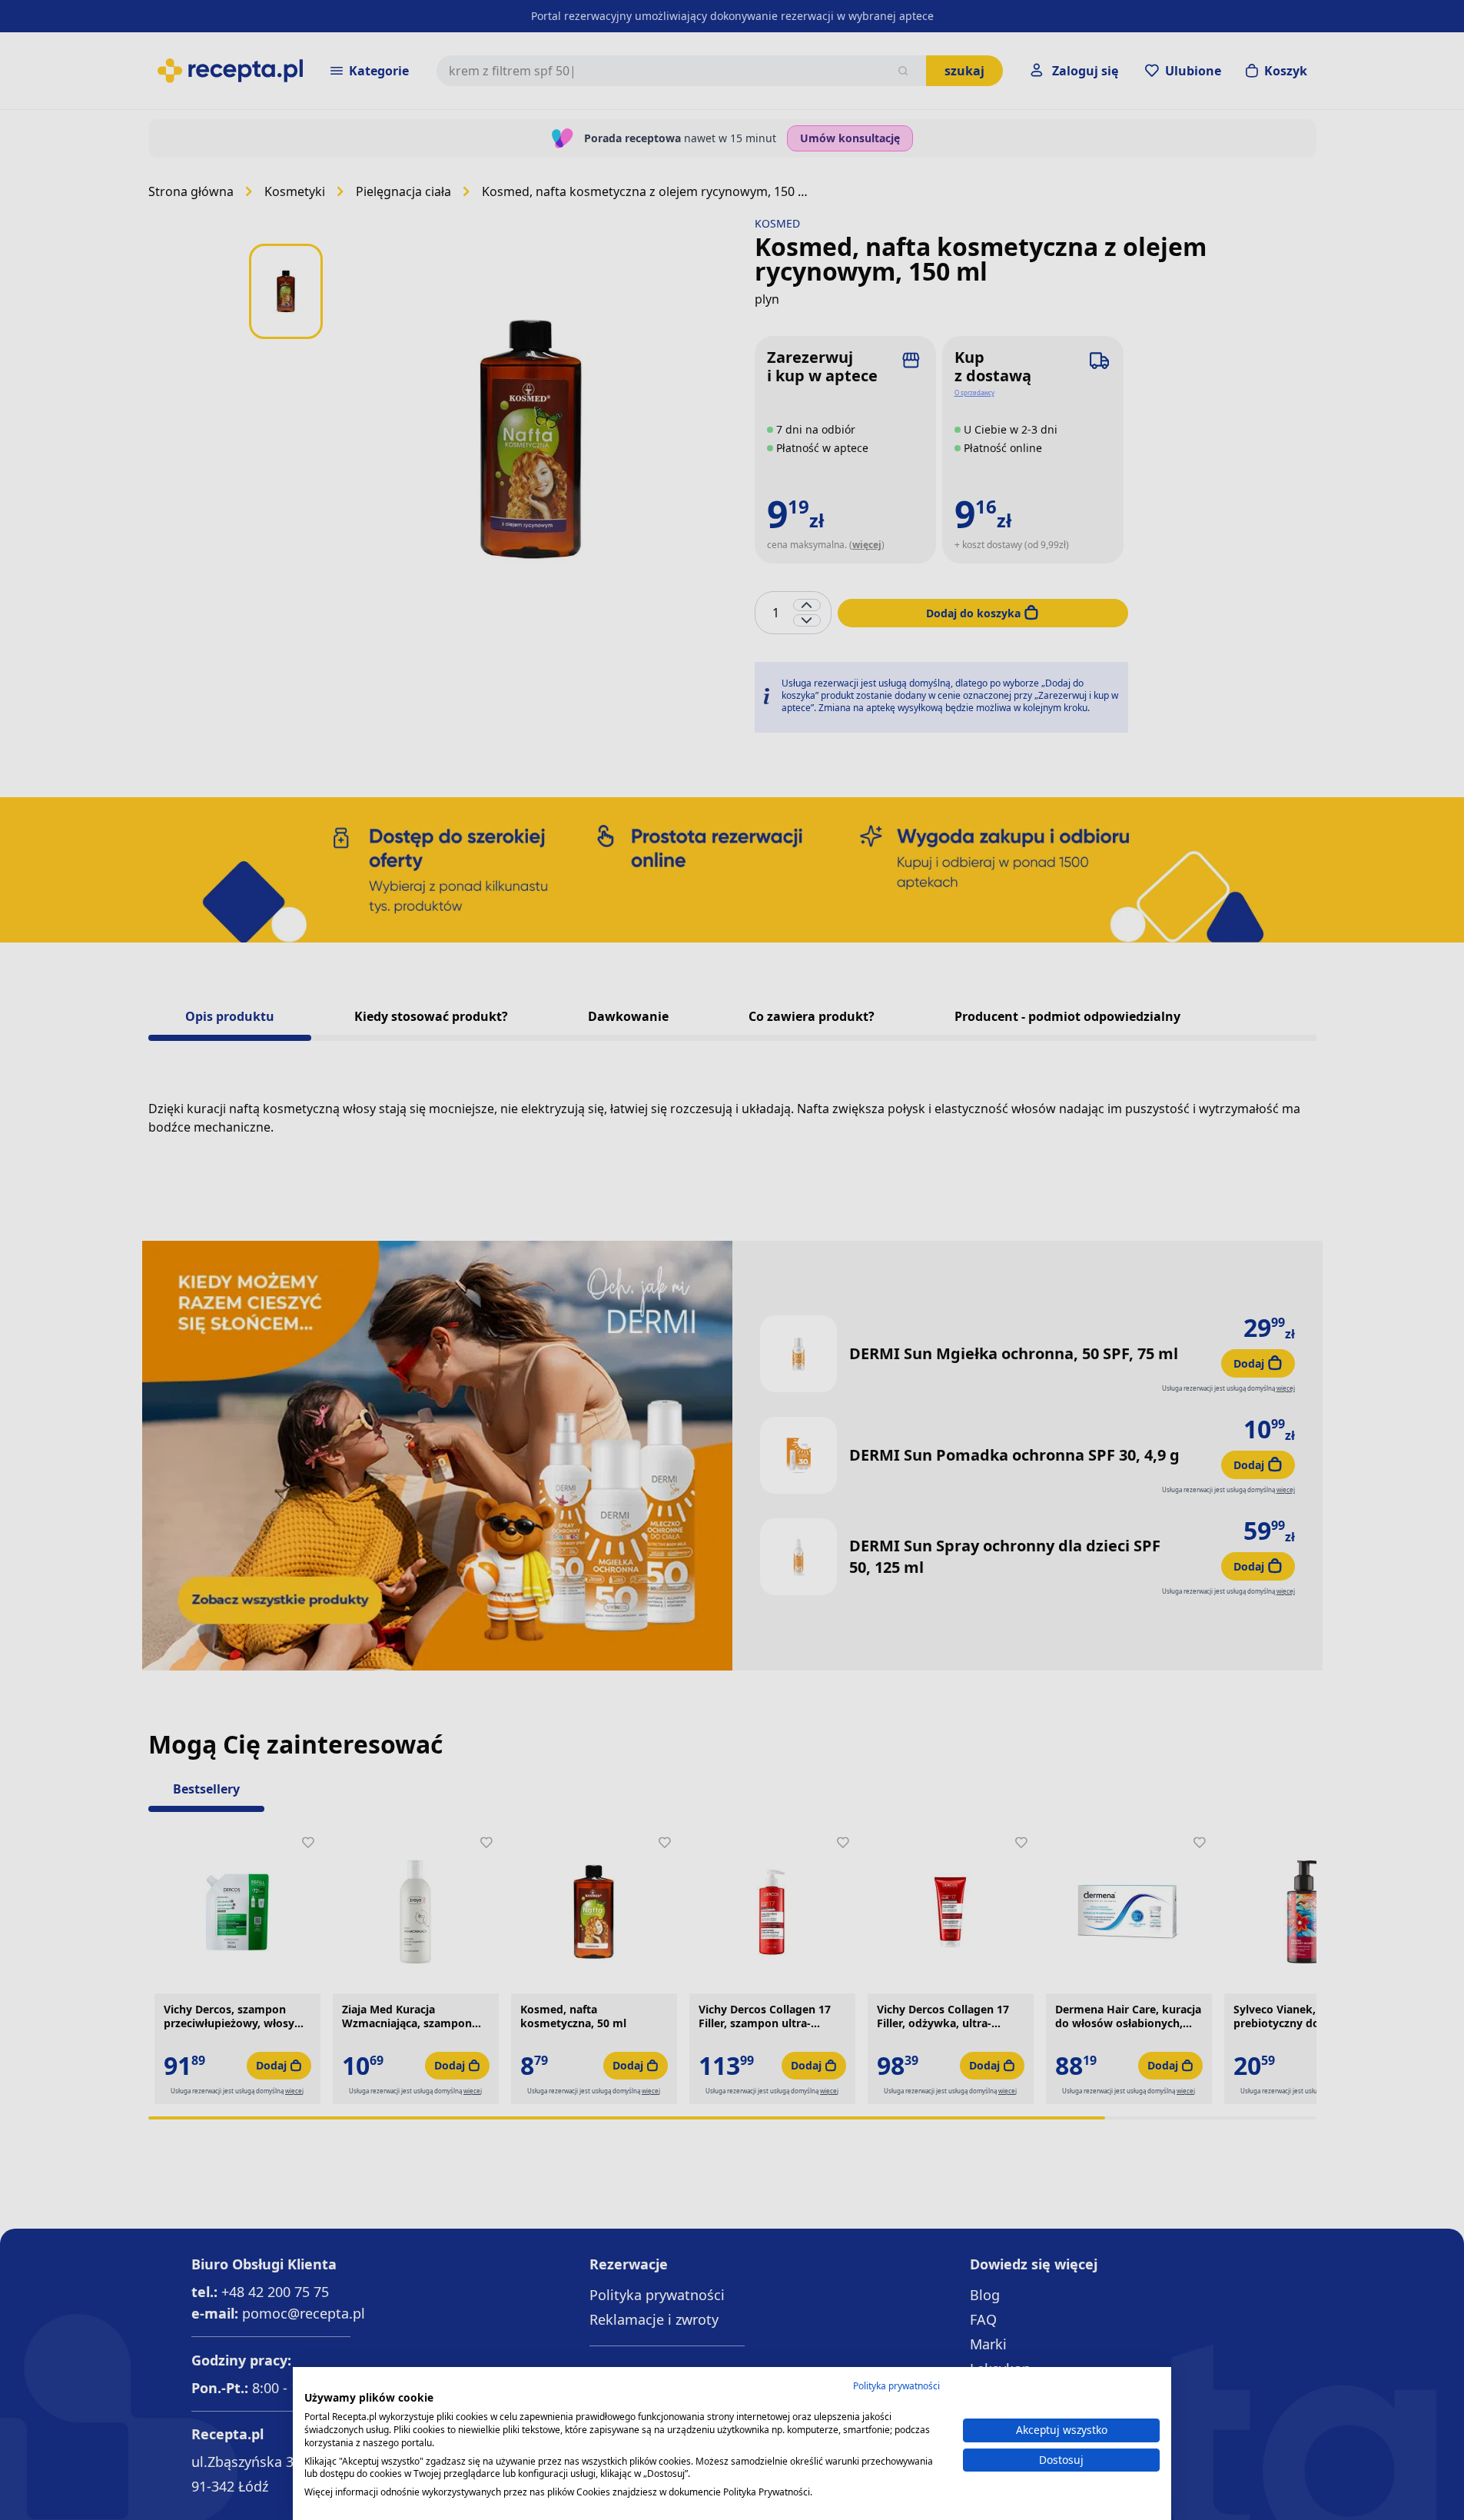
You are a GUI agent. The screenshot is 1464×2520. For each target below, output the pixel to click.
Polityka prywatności (896, 2386)
